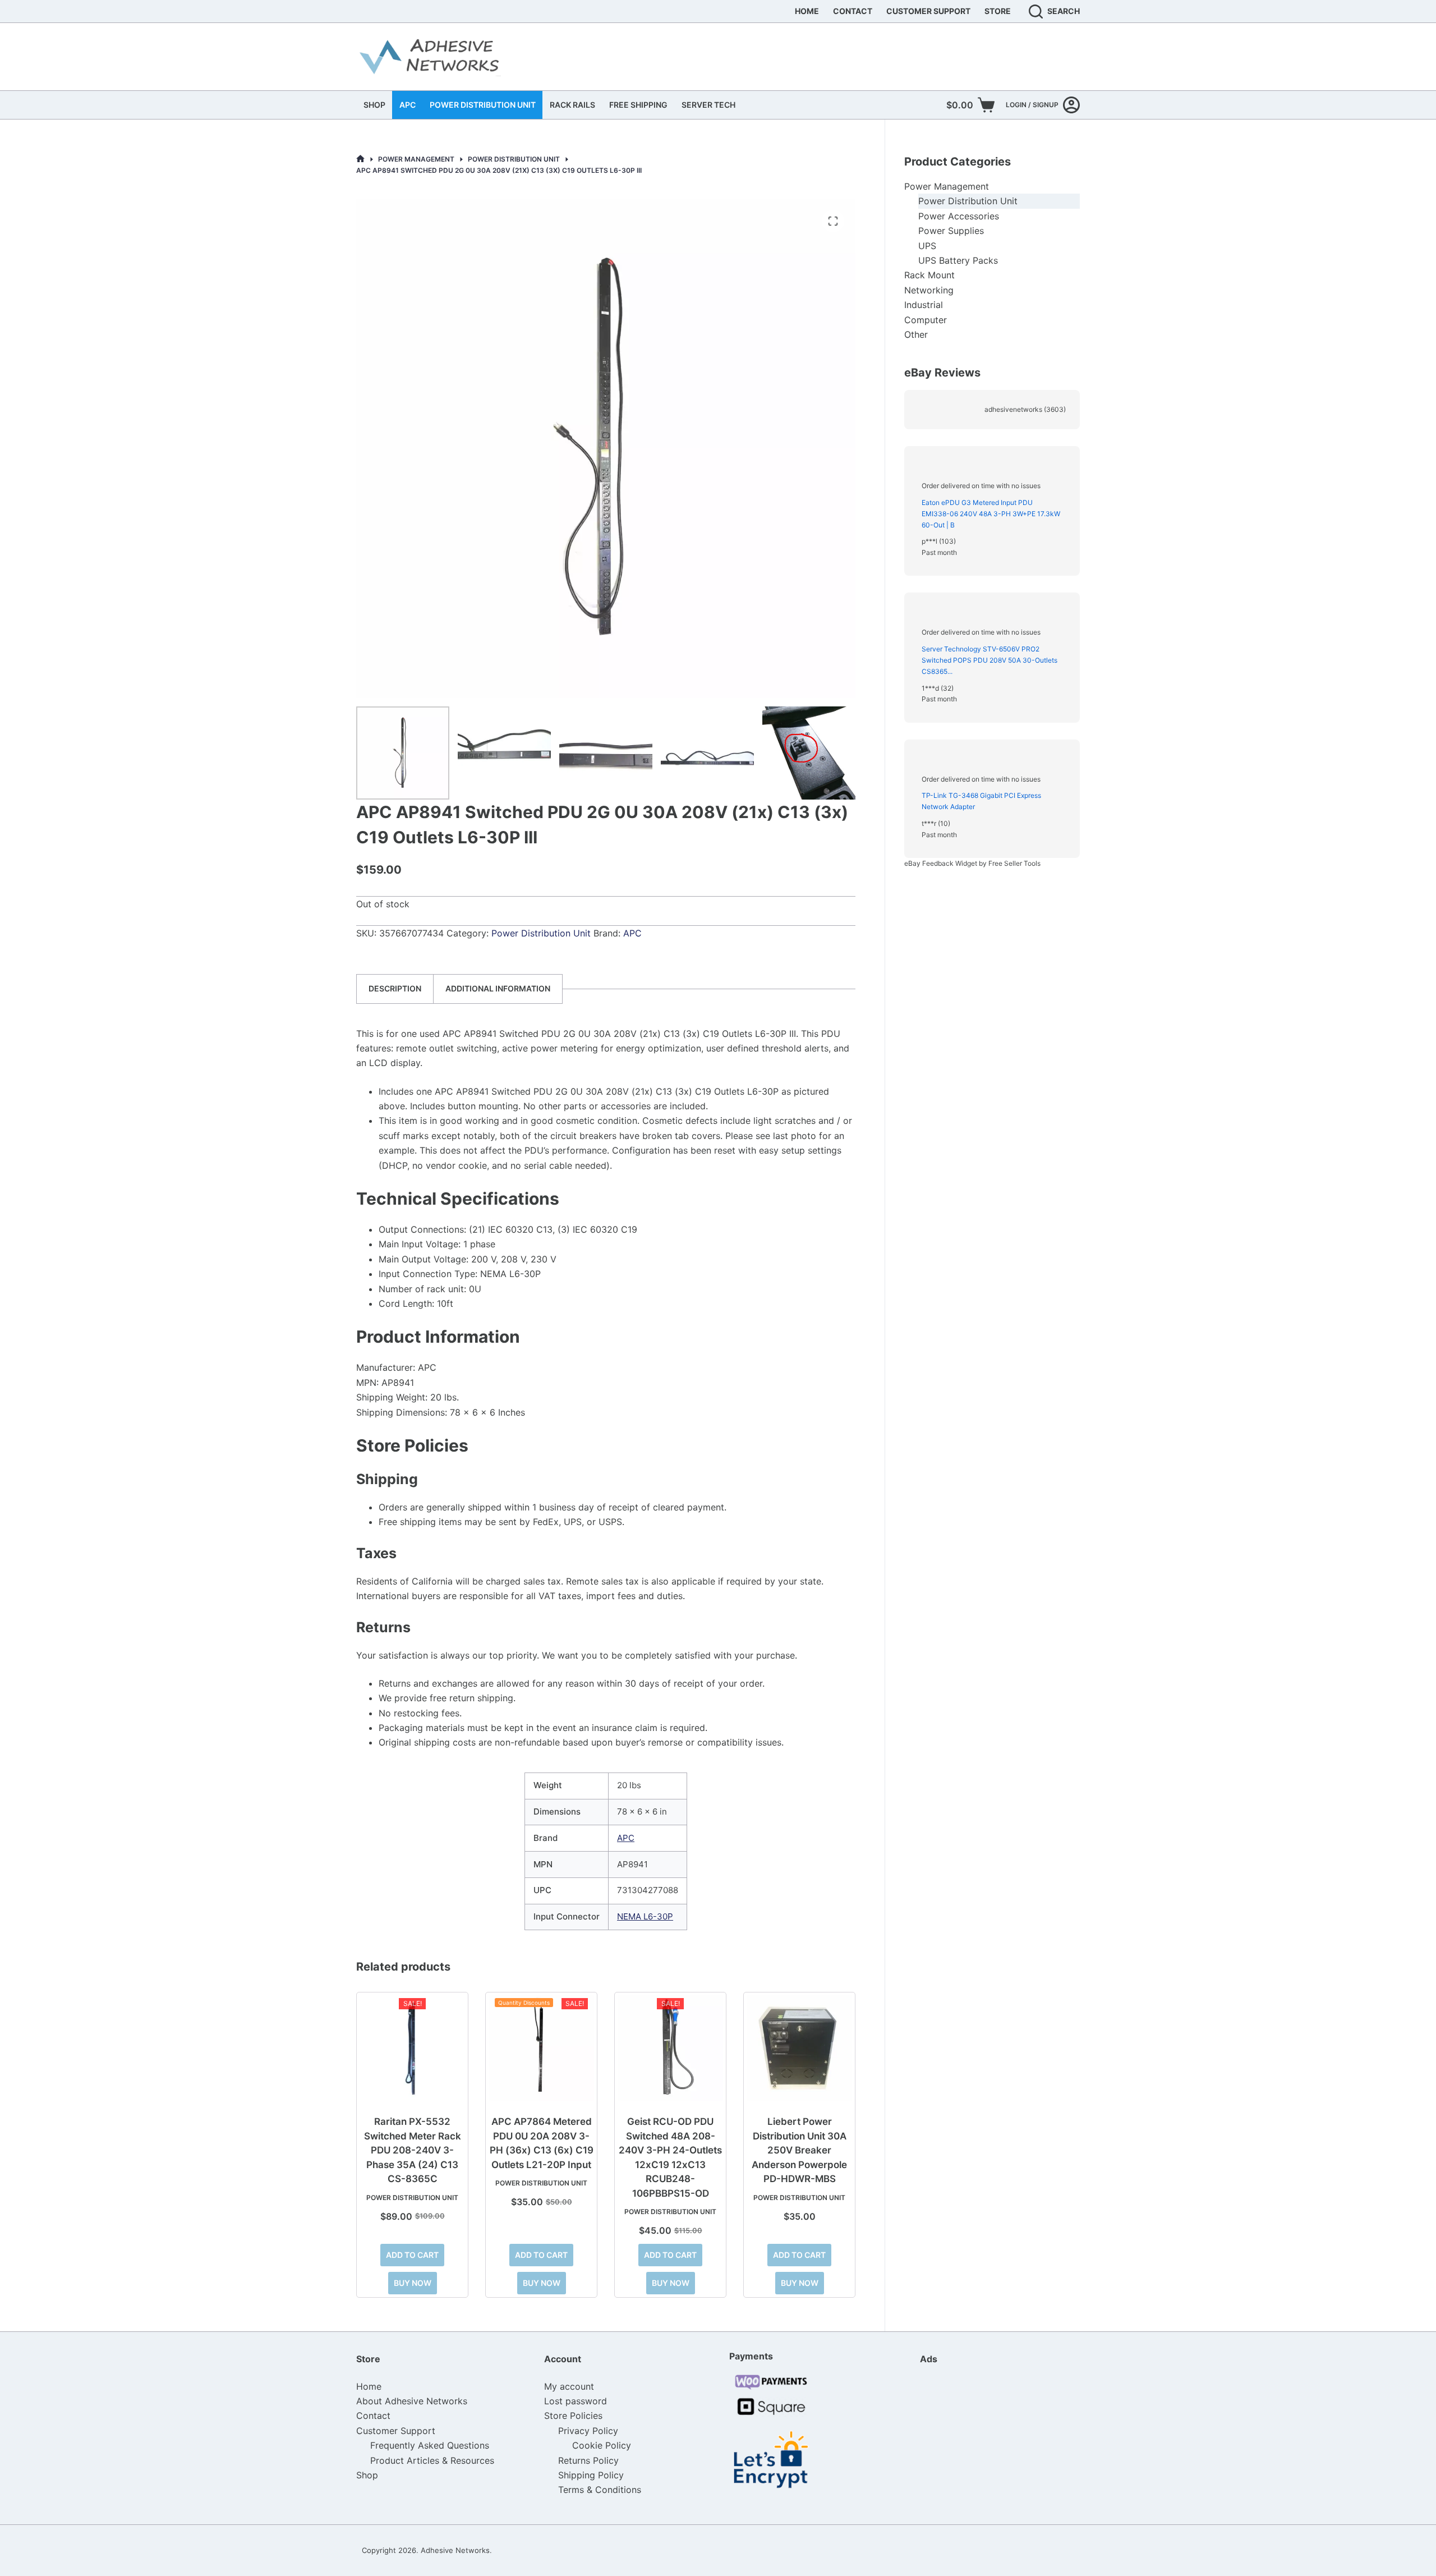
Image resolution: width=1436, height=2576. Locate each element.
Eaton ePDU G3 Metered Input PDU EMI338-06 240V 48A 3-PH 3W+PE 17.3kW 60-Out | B (991, 514)
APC (408, 105)
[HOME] (360, 159)
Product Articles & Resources (432, 2460)
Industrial (924, 305)
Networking (929, 290)
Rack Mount (929, 275)
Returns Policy (588, 2460)
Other (916, 334)
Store (998, 11)
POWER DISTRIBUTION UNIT (483, 105)
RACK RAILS (572, 105)
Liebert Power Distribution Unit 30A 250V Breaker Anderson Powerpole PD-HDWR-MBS (799, 2150)
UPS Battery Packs (958, 260)
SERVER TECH (708, 105)
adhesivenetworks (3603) (1025, 409)
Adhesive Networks (455, 2550)
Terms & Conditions (600, 2490)
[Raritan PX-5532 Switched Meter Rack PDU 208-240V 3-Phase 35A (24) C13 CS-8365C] (412, 2048)
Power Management (947, 186)
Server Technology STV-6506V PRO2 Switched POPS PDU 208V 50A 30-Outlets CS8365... (989, 660)
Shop (367, 2475)
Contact (853, 11)
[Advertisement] (976, 2444)
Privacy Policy (588, 2431)
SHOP (374, 105)
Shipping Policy (591, 2475)
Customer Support (928, 11)
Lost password (576, 2401)
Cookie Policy (602, 2445)
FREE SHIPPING (638, 105)
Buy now (413, 2283)
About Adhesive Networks (412, 2401)
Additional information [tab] (498, 988)
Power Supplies (951, 231)
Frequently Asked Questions (430, 2445)
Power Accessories (959, 216)
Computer (926, 320)
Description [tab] (395, 988)
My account (569, 2386)
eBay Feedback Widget (941, 863)
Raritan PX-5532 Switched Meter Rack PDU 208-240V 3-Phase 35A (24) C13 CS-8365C (413, 2150)
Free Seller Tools (1014, 863)
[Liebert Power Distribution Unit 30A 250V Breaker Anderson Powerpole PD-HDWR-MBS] (799, 2048)
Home (807, 11)
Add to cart (412, 2255)
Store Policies (573, 2416)
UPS (927, 246)
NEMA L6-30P (645, 1916)
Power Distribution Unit (541, 933)
